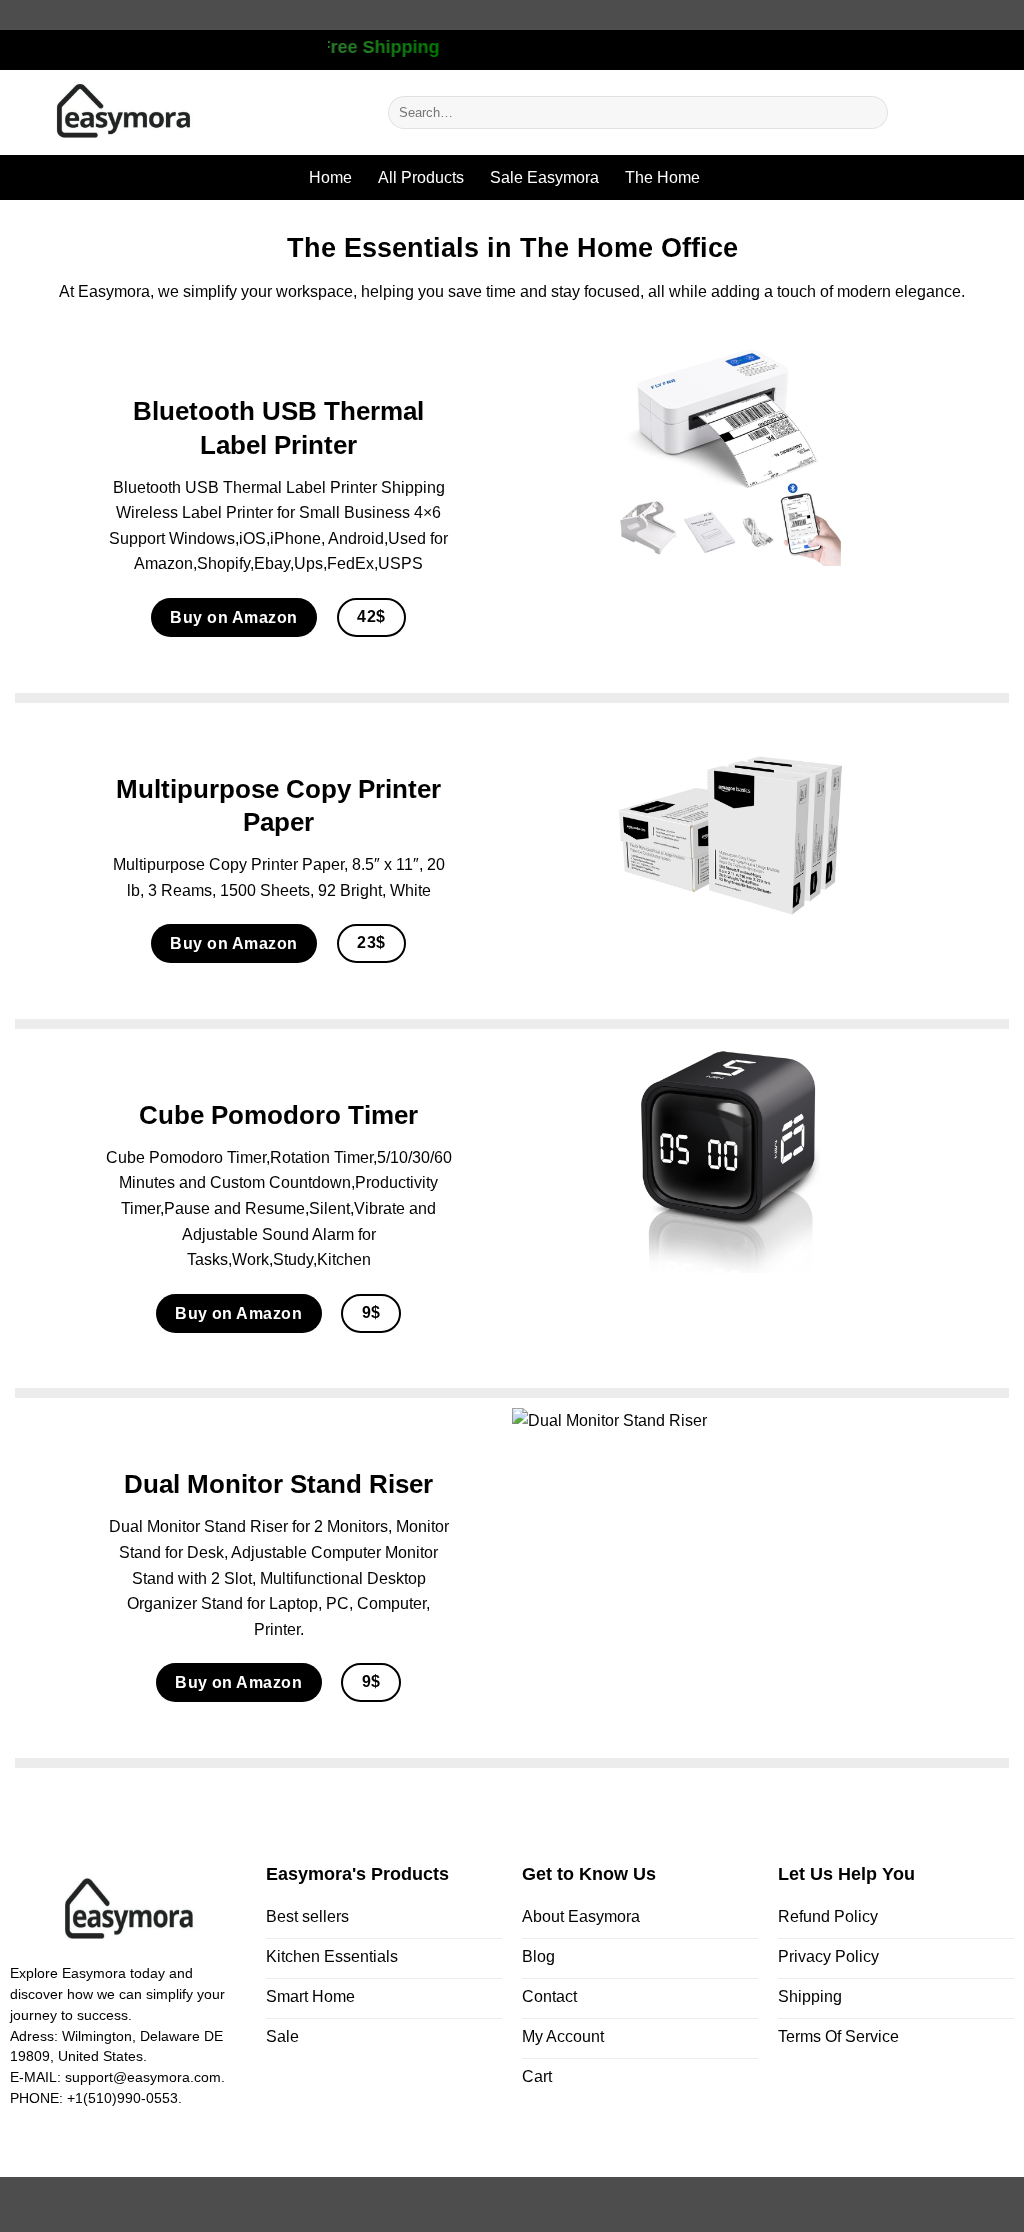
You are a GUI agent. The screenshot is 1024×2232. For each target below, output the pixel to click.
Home (330, 177)
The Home (662, 177)
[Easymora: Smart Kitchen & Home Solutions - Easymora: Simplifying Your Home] (186, 112)
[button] (961, 113)
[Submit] (868, 113)
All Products (421, 177)
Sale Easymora (544, 177)
